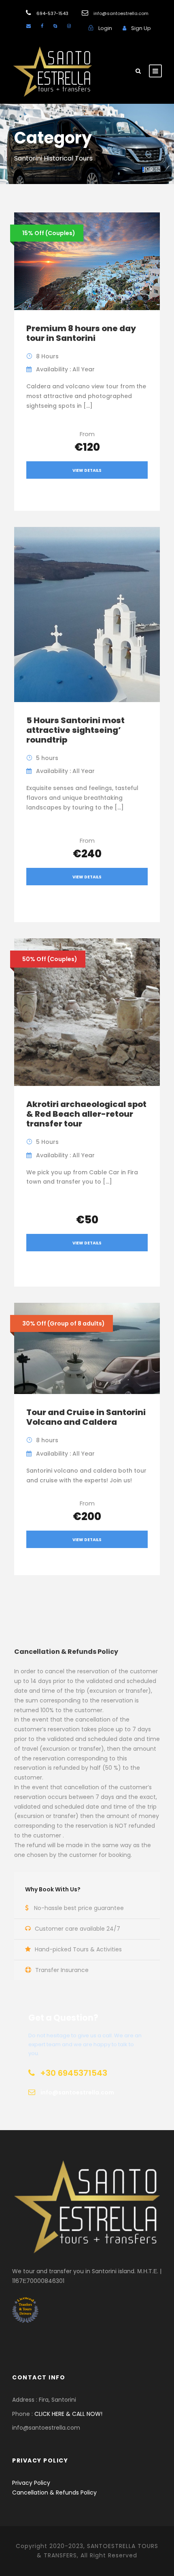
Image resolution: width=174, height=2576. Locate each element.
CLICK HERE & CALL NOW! (68, 2414)
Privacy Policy (31, 2483)
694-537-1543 (52, 13)
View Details (87, 470)
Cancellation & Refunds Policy (54, 2492)
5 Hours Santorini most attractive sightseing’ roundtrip (75, 730)
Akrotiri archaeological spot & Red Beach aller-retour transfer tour (86, 1114)
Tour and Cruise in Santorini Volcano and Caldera (86, 1417)
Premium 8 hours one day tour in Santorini (81, 333)
